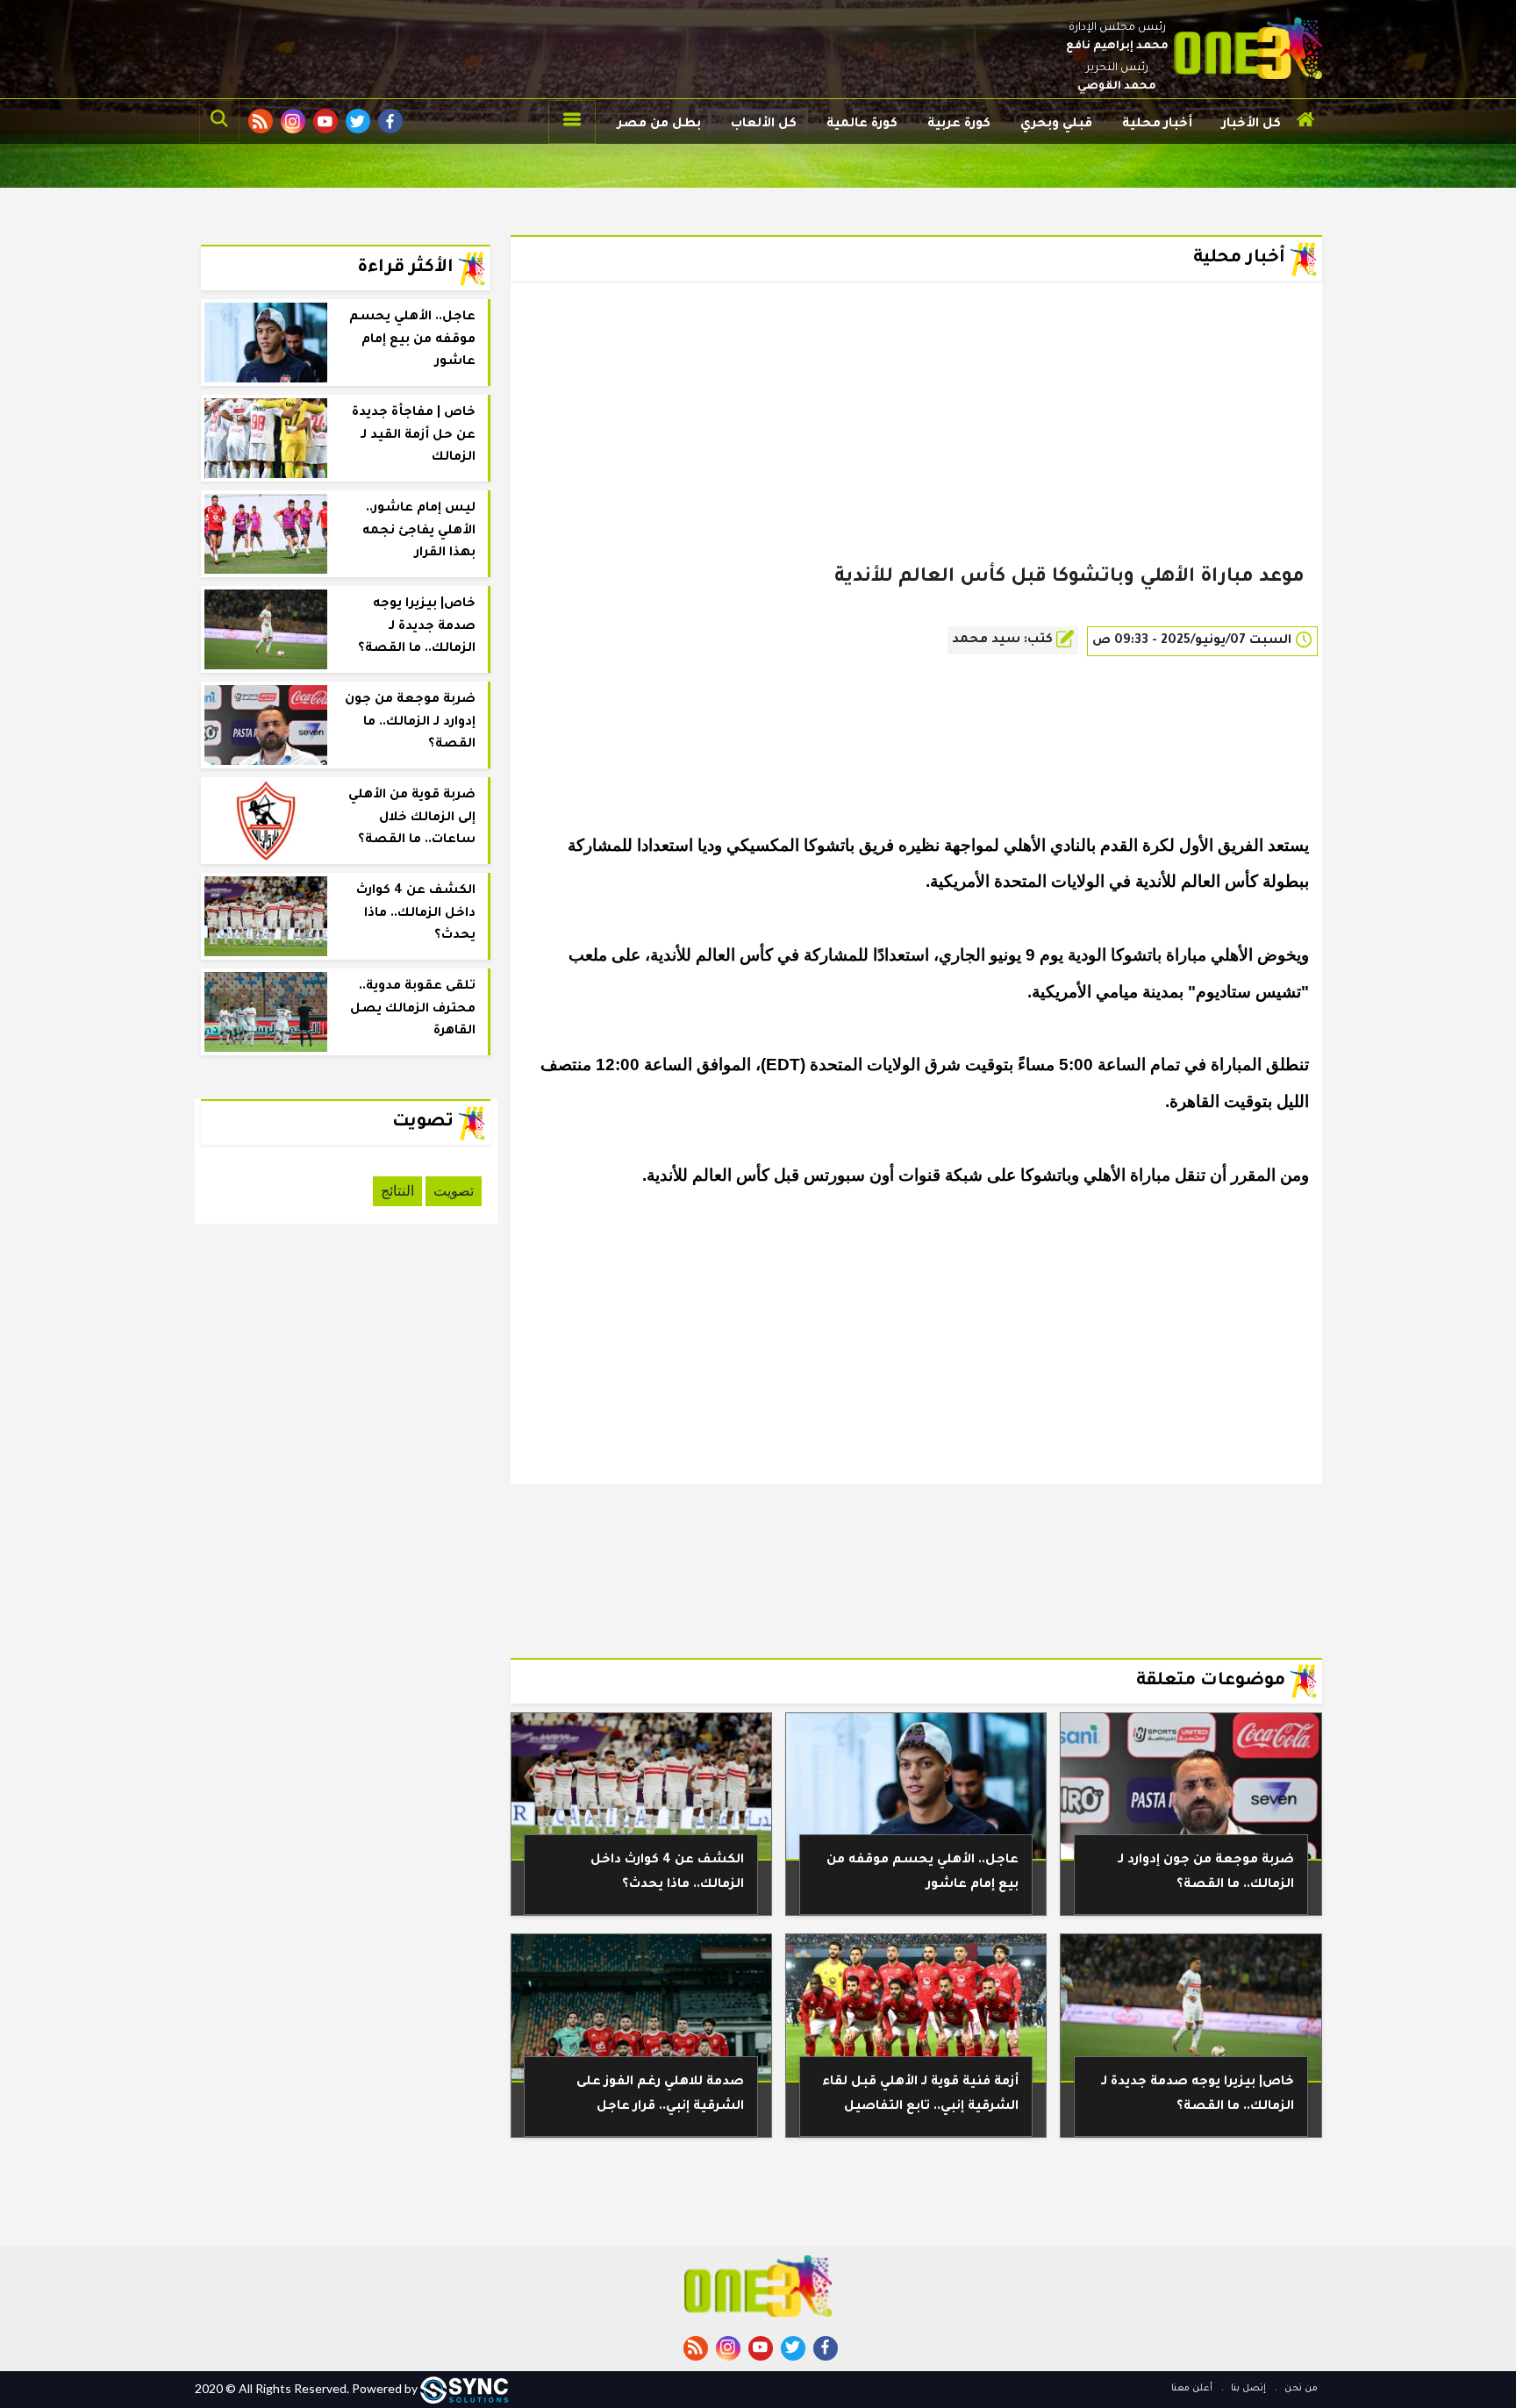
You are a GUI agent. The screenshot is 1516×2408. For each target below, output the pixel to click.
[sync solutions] (464, 2388)
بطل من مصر (659, 125)
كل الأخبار (1251, 125)
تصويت (454, 1191)
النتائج (397, 1191)
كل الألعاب (764, 125)
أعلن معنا (1192, 2389)
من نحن (1300, 2389)
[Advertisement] (916, 451)
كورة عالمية (862, 125)
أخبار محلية (1157, 125)
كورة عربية (959, 125)
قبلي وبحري (1056, 125)
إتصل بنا (1247, 2389)
